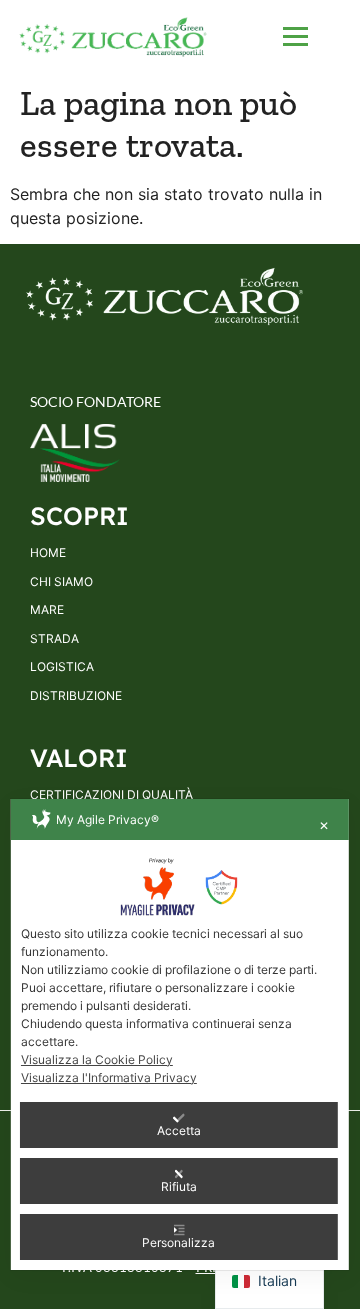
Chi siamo (61, 582)
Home (48, 553)
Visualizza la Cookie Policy (97, 1059)
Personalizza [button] (178, 1242)
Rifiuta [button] (179, 1186)
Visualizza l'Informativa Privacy (109, 1077)
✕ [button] (324, 825)
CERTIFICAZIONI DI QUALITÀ (111, 795)
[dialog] (180, 1034)
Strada (54, 639)
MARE (47, 610)
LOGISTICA (62, 667)
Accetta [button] (179, 1130)
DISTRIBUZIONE (76, 696)
